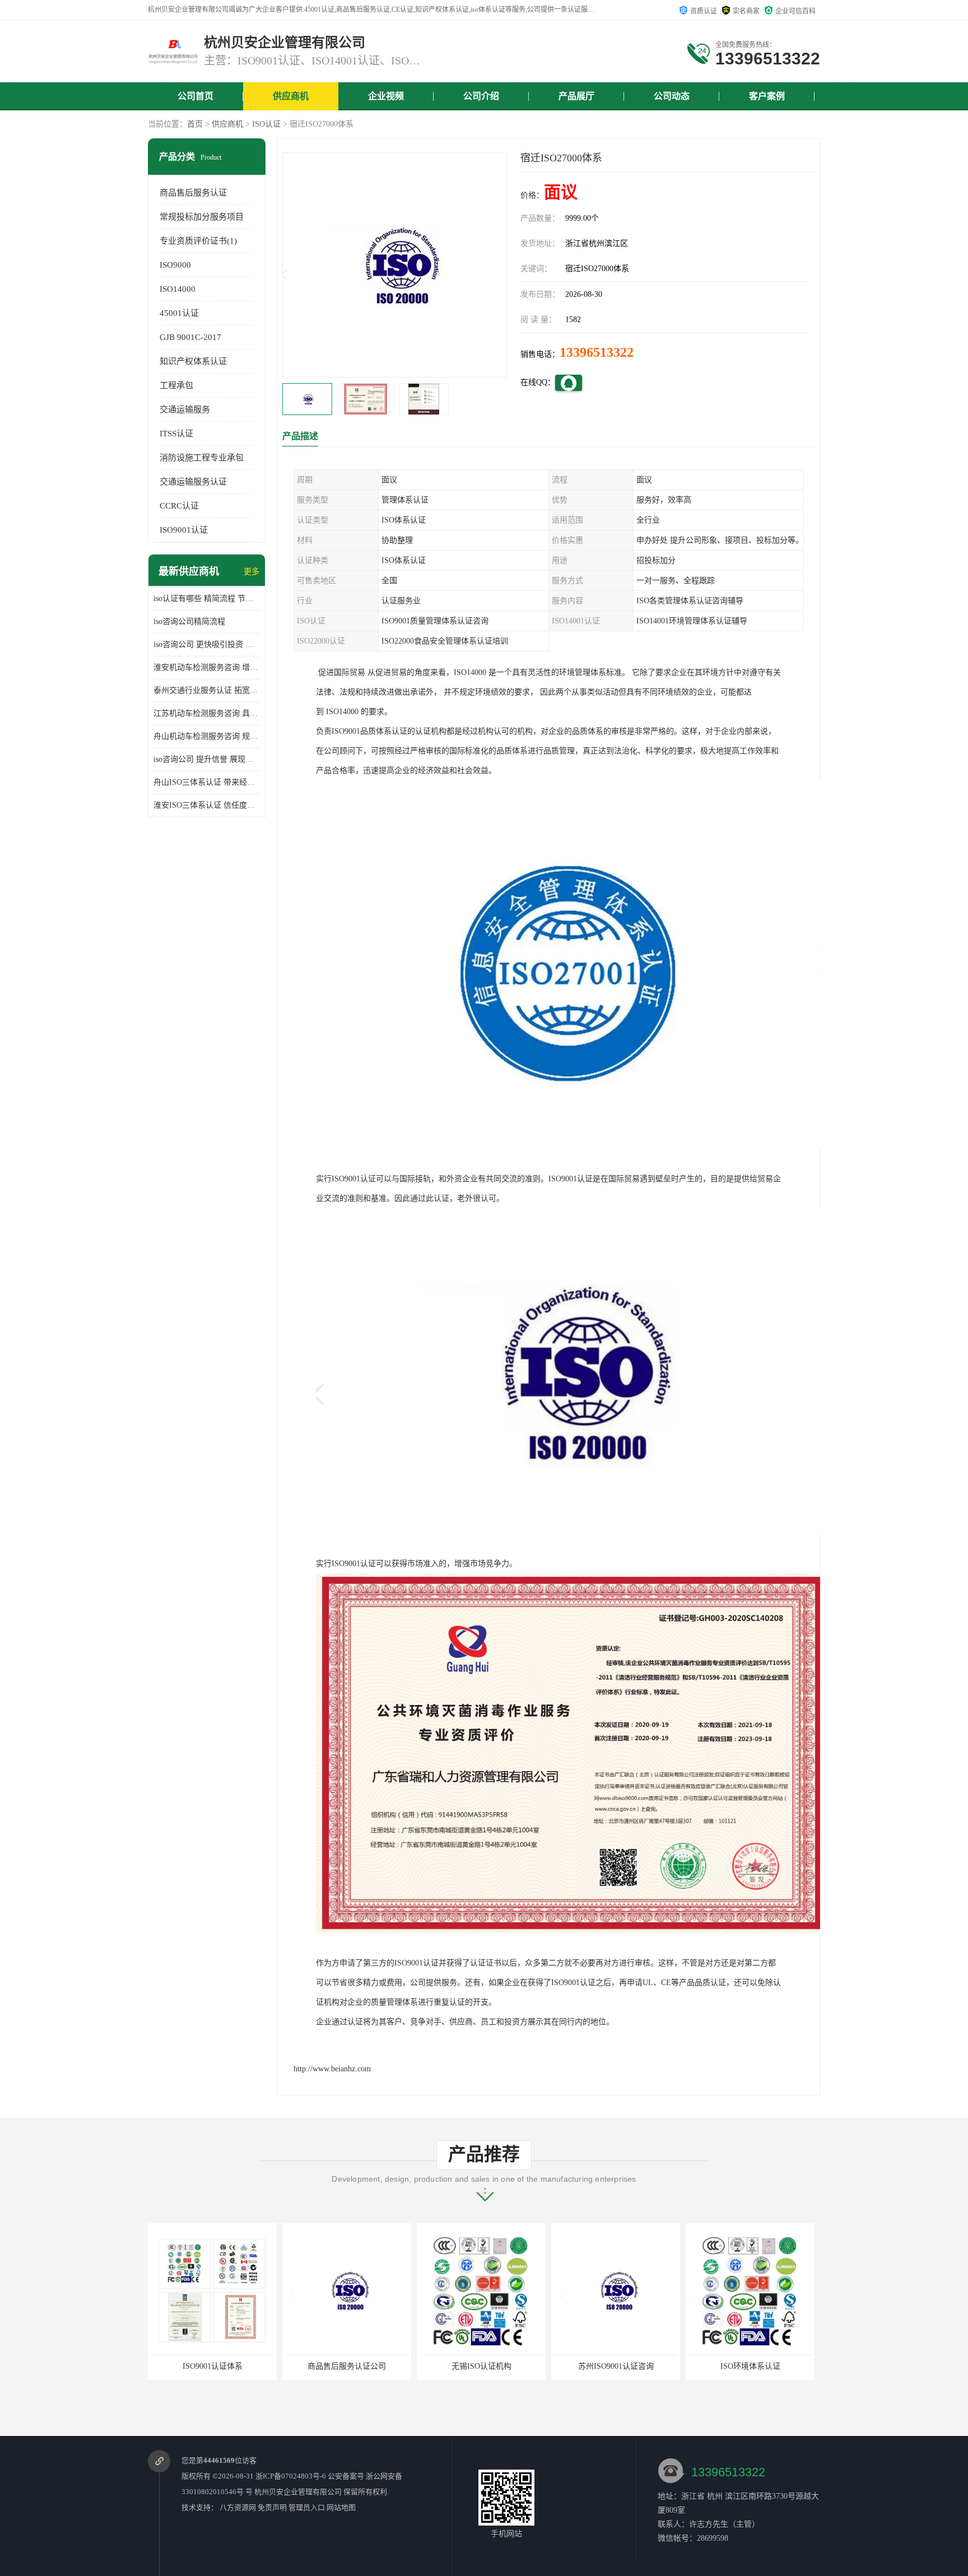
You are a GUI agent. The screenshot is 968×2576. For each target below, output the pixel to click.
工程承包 (176, 385)
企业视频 (386, 96)
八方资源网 (238, 2507)
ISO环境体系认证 (616, 2366)
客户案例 (767, 96)
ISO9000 (175, 265)
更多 (252, 572)
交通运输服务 (185, 409)
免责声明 (272, 2507)
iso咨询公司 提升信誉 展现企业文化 (207, 759)
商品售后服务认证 (193, 193)
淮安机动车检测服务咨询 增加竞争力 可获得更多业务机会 (207, 667)
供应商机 (291, 96)
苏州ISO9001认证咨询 (481, 2366)
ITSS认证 (176, 434)
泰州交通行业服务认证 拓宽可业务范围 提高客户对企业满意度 (207, 690)
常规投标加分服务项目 (202, 217)
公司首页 (196, 96)
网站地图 (341, 2507)
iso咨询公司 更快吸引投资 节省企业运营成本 (207, 644)
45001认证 (179, 313)
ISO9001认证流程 (750, 2366)
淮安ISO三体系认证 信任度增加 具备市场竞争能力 (207, 805)
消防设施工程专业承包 (202, 458)
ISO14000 (178, 289)
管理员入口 (307, 2507)
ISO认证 (266, 124)
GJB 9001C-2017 (190, 337)
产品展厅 (576, 96)
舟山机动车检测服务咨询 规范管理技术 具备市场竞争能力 (207, 736)
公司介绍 (481, 96)
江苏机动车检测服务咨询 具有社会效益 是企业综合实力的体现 (207, 713)
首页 (195, 124)
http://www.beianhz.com (332, 2069)
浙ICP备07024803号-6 (291, 2476)
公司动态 (672, 96)
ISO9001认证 (184, 530)
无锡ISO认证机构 (347, 2366)
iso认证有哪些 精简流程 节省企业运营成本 (207, 598)
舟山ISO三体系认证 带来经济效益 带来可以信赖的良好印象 (207, 782)
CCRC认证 (179, 506)
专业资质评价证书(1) (198, 241)
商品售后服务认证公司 (212, 2366)
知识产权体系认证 (193, 361)
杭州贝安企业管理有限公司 (298, 2492)
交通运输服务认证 (193, 482)
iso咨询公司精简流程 (189, 621)
